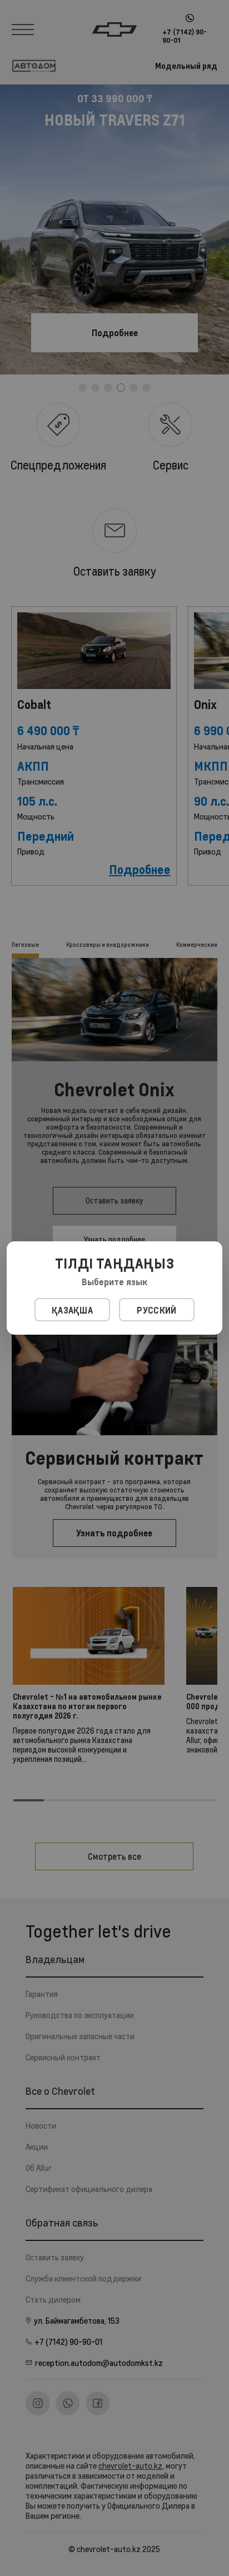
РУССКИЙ (156, 1310)
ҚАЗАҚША (72, 1310)
